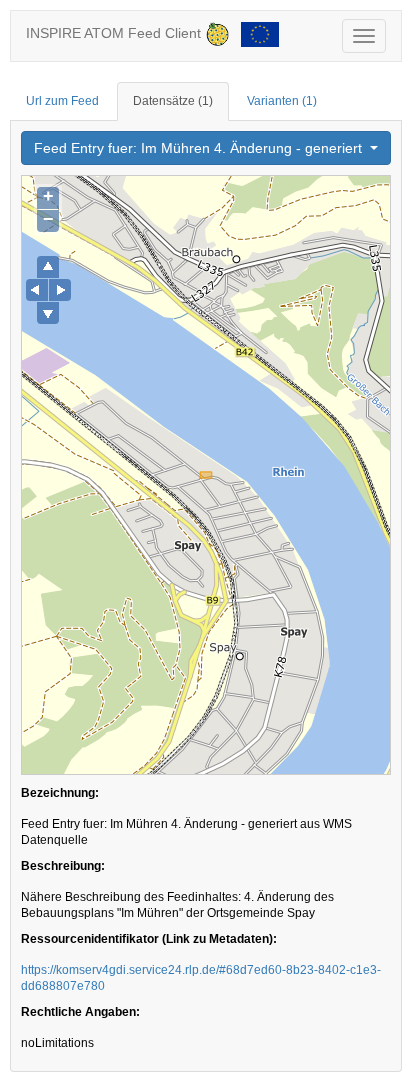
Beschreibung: (63, 866)
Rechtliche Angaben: (80, 1012)
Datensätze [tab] (173, 101)
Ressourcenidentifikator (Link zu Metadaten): (149, 939)
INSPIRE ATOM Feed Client (115, 33)
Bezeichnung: (60, 793)
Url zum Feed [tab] (62, 101)
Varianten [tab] (282, 101)
